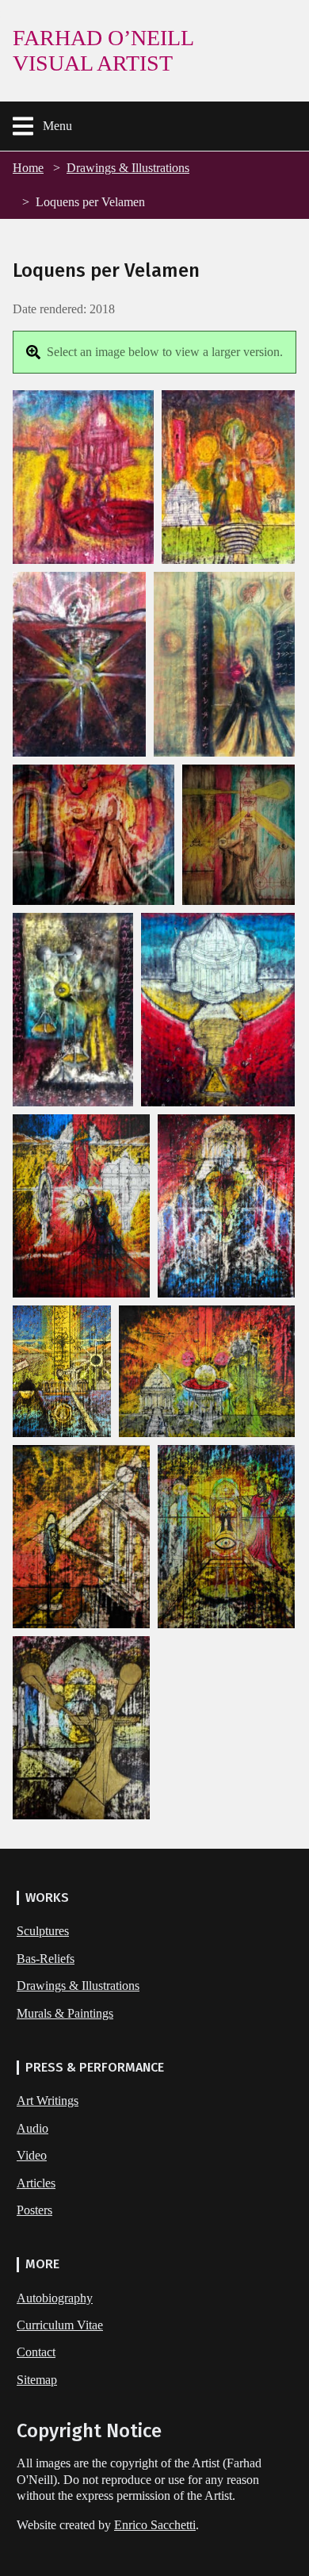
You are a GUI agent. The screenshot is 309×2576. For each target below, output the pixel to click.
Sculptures (43, 1931)
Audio (32, 2128)
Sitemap (37, 2380)
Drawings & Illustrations (128, 168)
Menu (57, 126)
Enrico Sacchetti (155, 2525)
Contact (36, 2352)
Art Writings (48, 2101)
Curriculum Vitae (60, 2325)
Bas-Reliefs (46, 1959)
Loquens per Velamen (90, 202)
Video (32, 2155)
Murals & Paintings (65, 2013)
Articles (36, 2183)
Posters (34, 2210)
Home (28, 168)
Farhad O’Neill (103, 50)
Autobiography (55, 2298)
